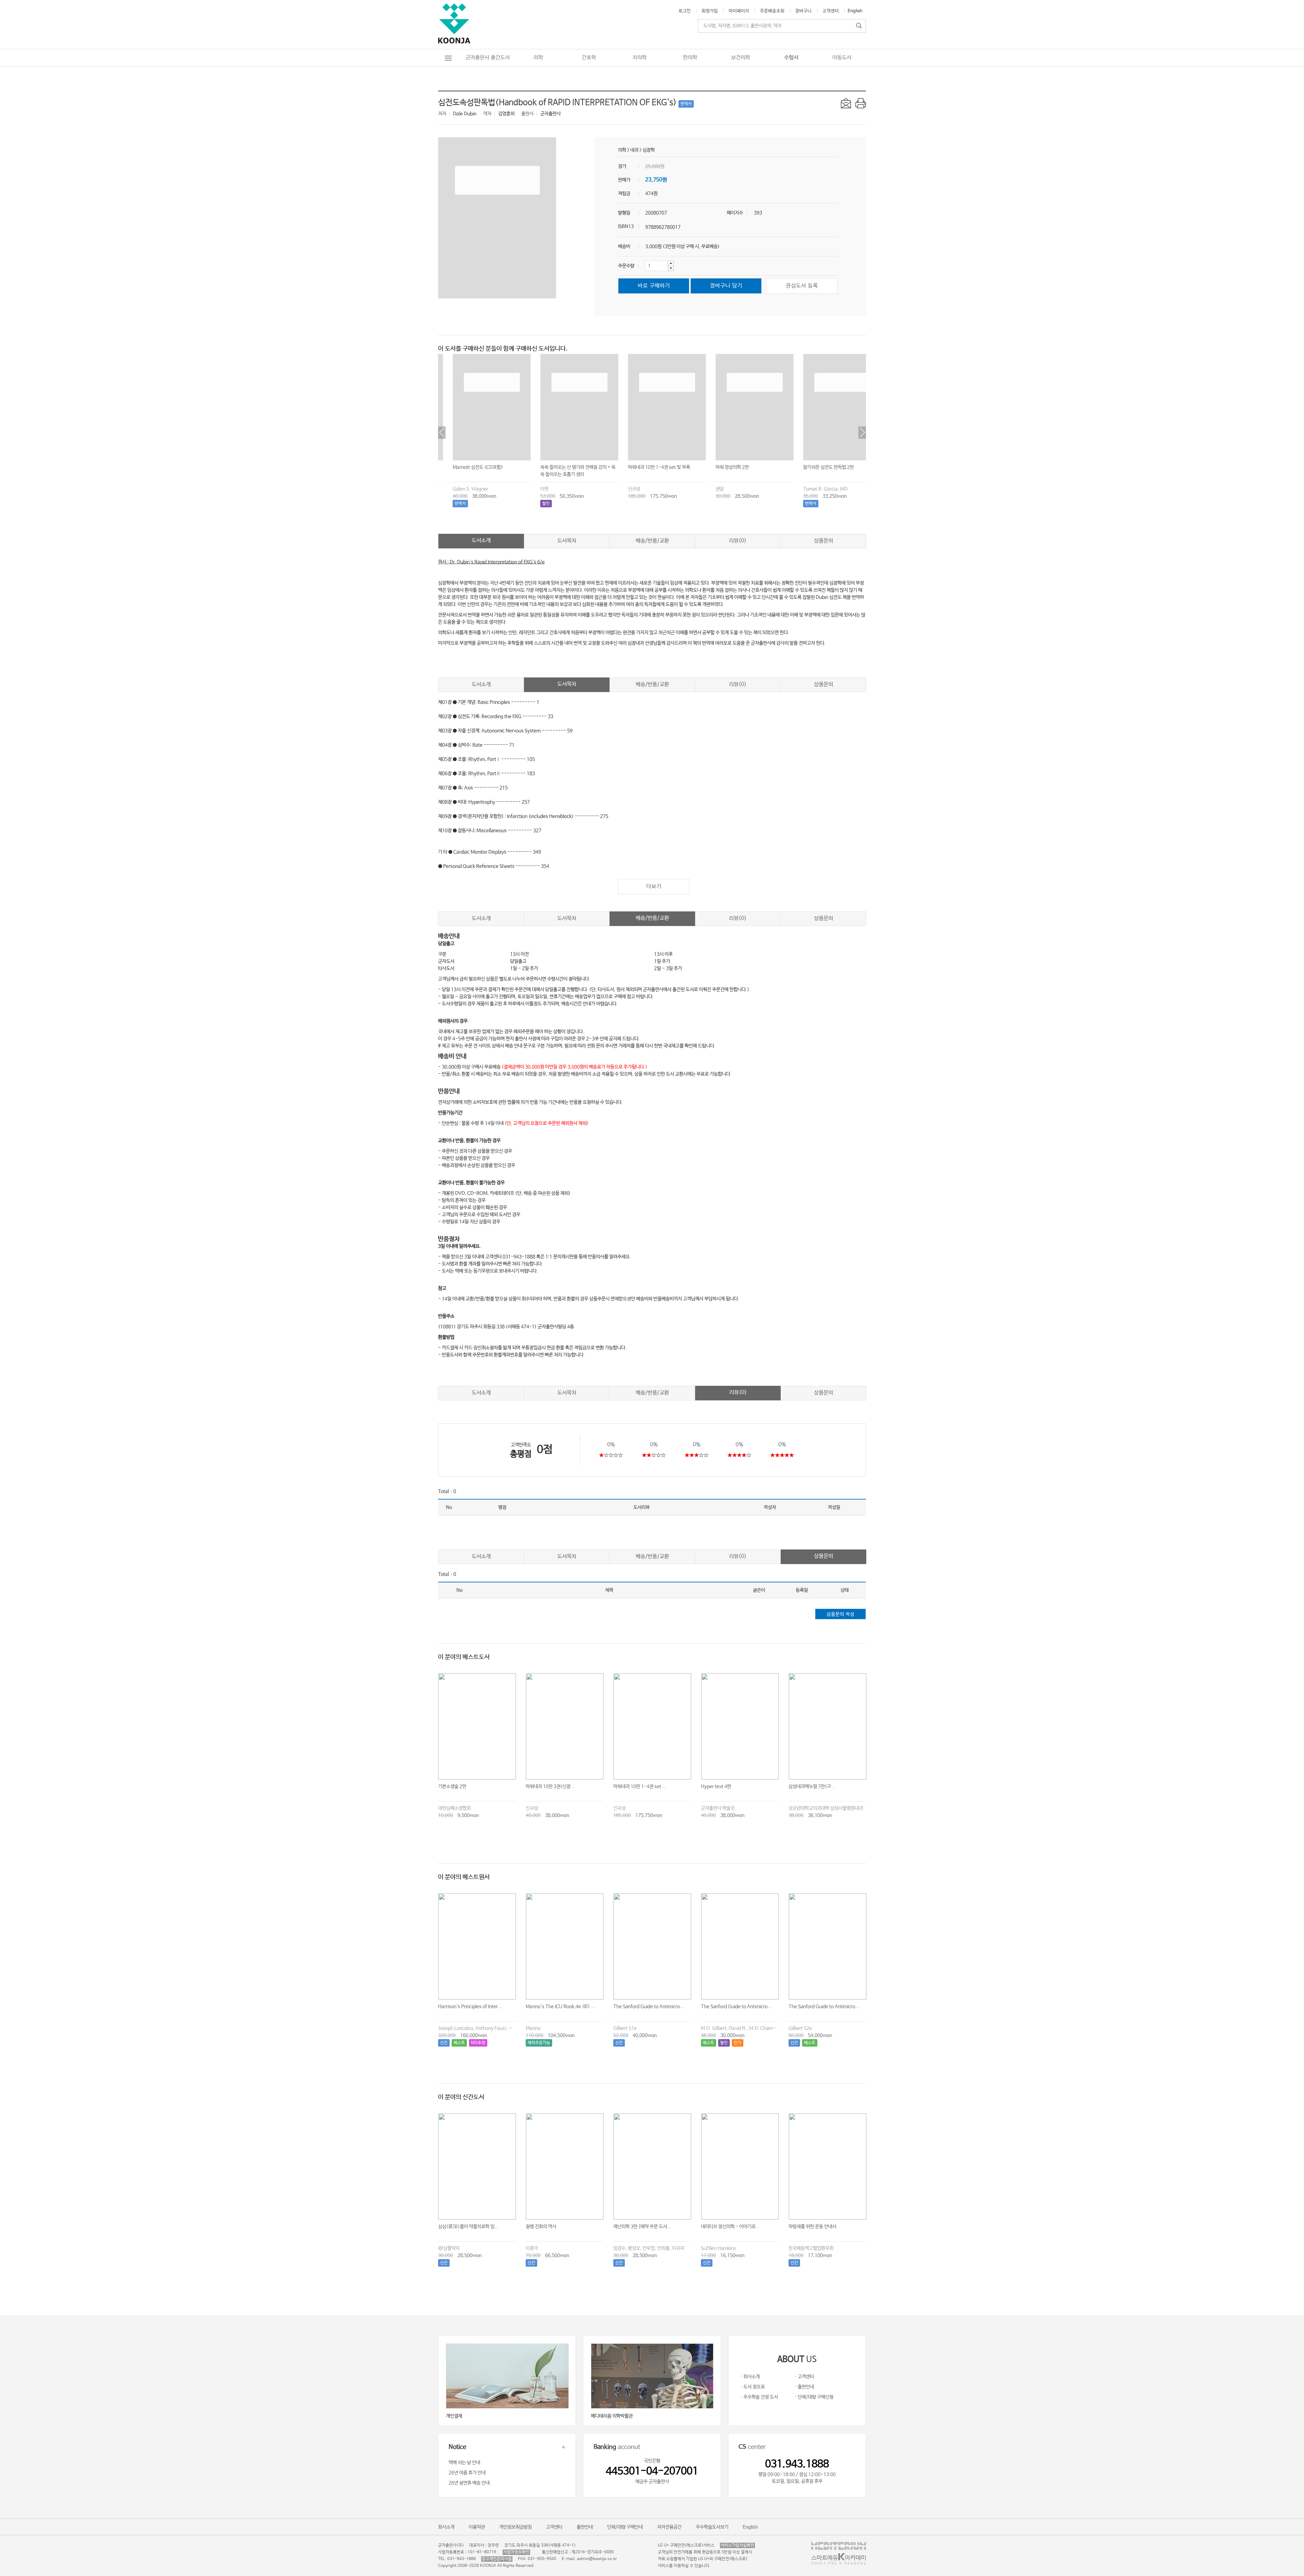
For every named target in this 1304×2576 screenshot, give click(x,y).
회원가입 (710, 11)
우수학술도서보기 (712, 2527)
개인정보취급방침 (515, 2527)
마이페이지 (739, 11)
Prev (442, 433)
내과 (634, 150)
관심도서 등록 (802, 286)
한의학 (690, 58)
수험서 (791, 58)
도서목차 (567, 541)
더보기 (654, 886)
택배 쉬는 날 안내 (464, 2463)
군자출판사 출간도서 (488, 58)
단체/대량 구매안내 (625, 2527)
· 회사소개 (750, 2377)
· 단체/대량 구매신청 (814, 2397)
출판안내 (585, 2527)
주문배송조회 (772, 11)
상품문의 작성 (840, 1614)
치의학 (639, 58)
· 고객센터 (804, 2377)
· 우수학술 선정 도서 (759, 2397)
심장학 (649, 150)
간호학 (589, 58)
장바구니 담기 (726, 286)
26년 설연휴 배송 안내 (469, 2483)
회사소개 (446, 2527)
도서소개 (481, 540)
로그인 (685, 11)
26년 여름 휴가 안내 (467, 2473)
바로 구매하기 (654, 286)
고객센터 (831, 11)
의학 (538, 58)
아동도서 (842, 58)
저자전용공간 (669, 2527)
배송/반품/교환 (652, 541)
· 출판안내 (804, 2387)
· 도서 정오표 (753, 2387)
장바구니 (803, 11)
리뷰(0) (738, 541)
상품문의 (823, 541)
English (855, 11)
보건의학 (741, 58)
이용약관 (477, 2527)
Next (862, 433)
